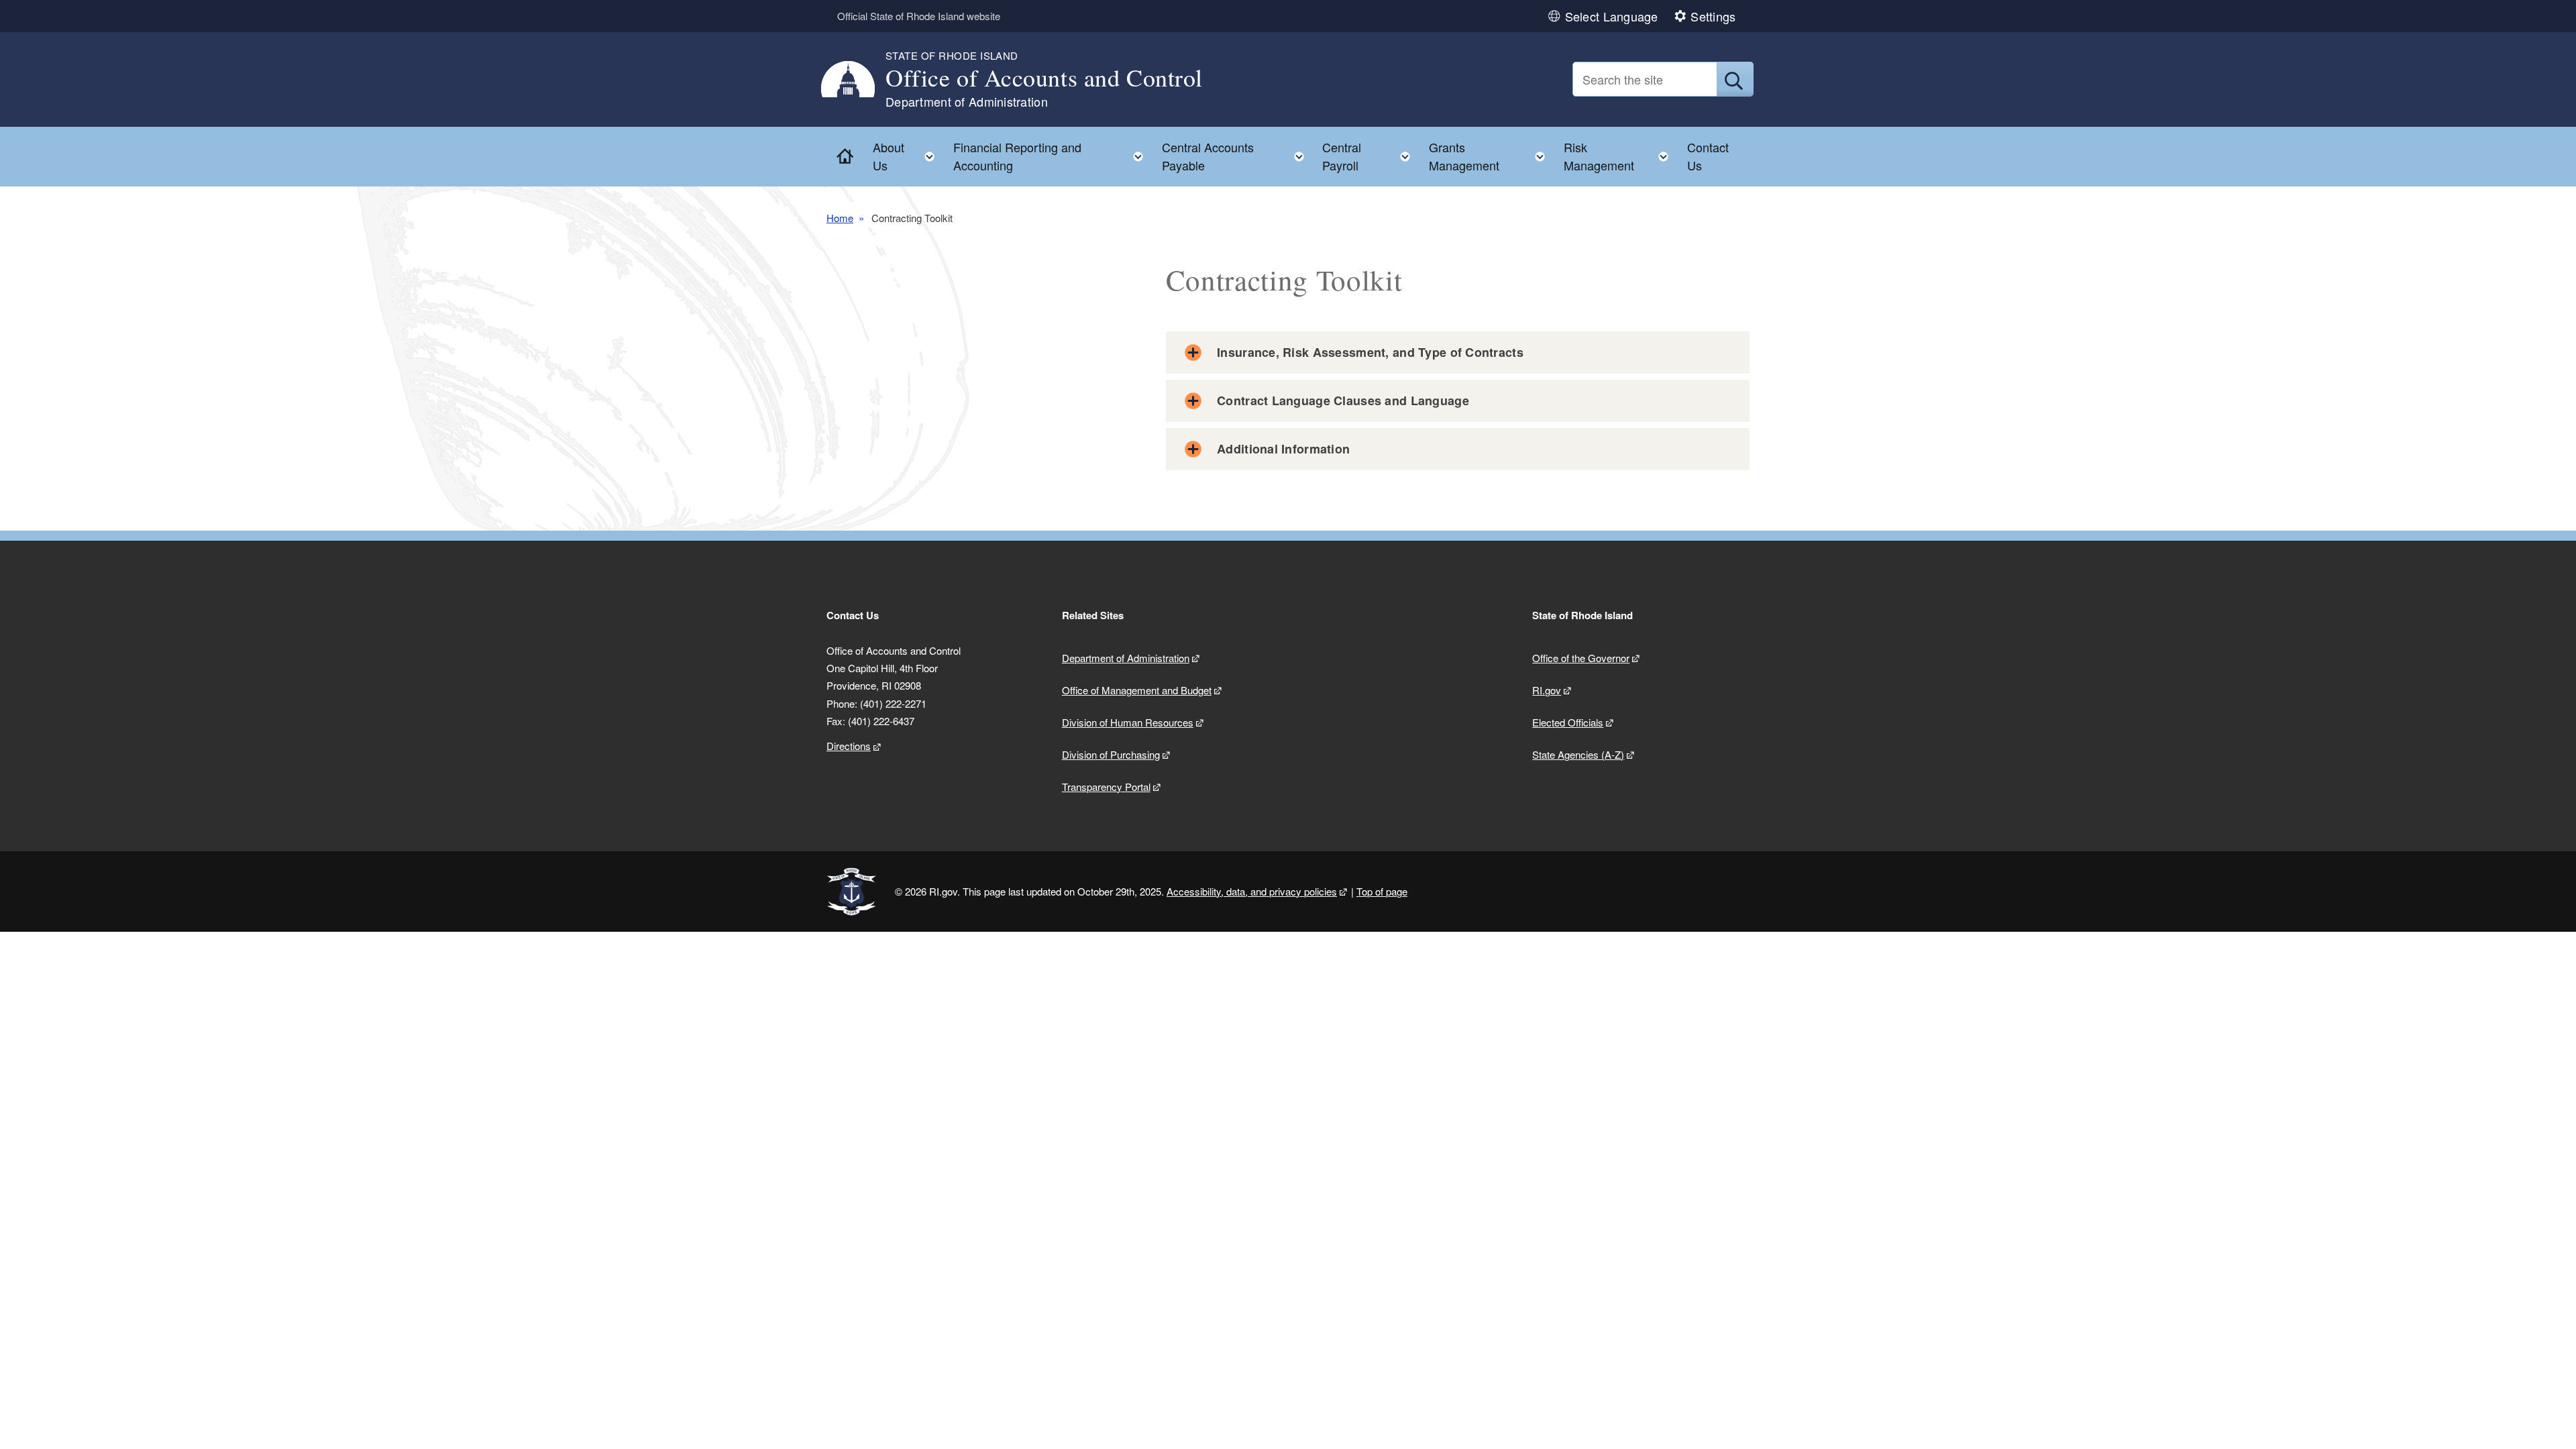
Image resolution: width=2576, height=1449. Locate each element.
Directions (849, 746)
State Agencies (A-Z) (1578, 754)
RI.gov (1547, 690)
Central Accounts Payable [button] (1237, 156)
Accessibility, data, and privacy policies (1252, 891)
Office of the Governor (1581, 658)
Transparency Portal (1106, 787)
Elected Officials (1568, 722)
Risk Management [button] (1620, 156)
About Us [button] (908, 156)
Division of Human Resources (1128, 722)
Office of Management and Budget (1137, 690)
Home (840, 218)
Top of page (1382, 891)
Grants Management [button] (1491, 156)
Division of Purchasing (1111, 754)
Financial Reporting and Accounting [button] (1052, 156)
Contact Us (1708, 156)
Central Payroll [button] (1370, 156)
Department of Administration (1126, 658)
